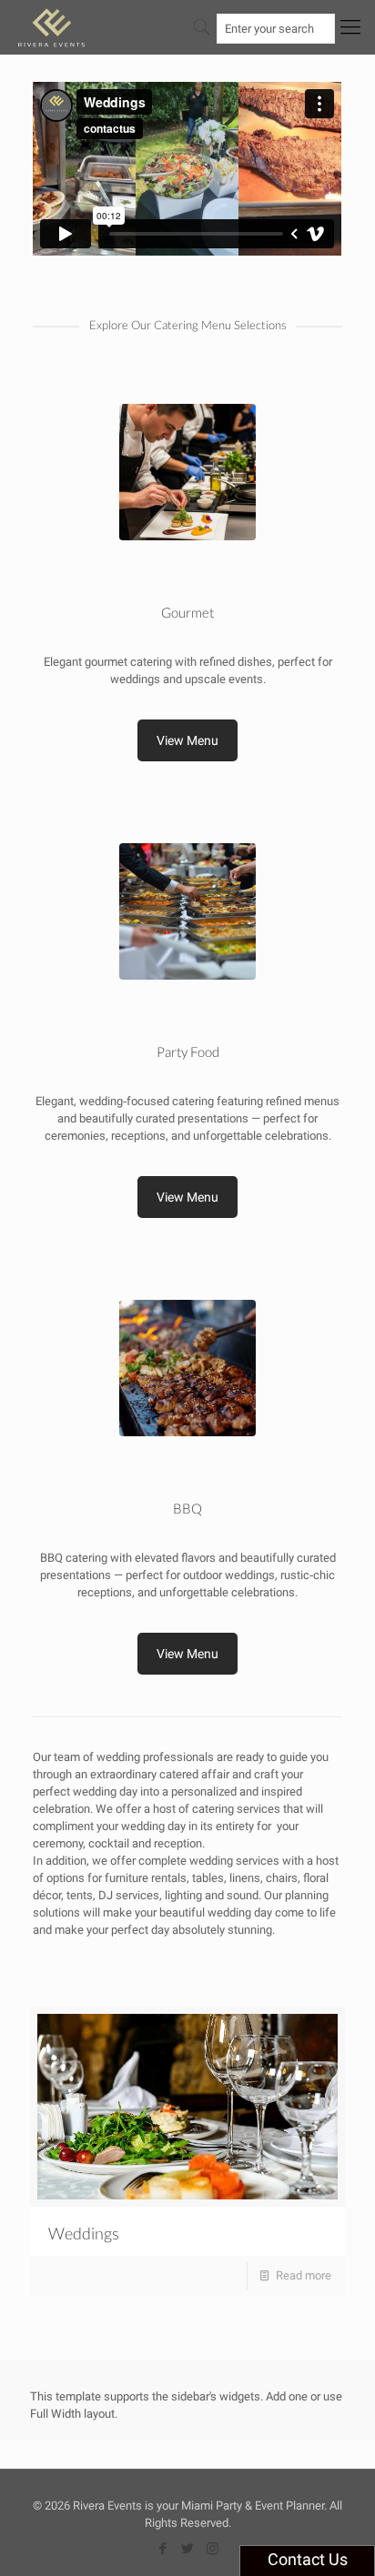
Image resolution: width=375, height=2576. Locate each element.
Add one (287, 2396)
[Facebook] (163, 2549)
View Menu (187, 740)
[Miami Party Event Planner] (51, 27)
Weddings (84, 2233)
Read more (304, 2275)
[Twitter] (188, 2549)
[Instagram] (213, 2549)
